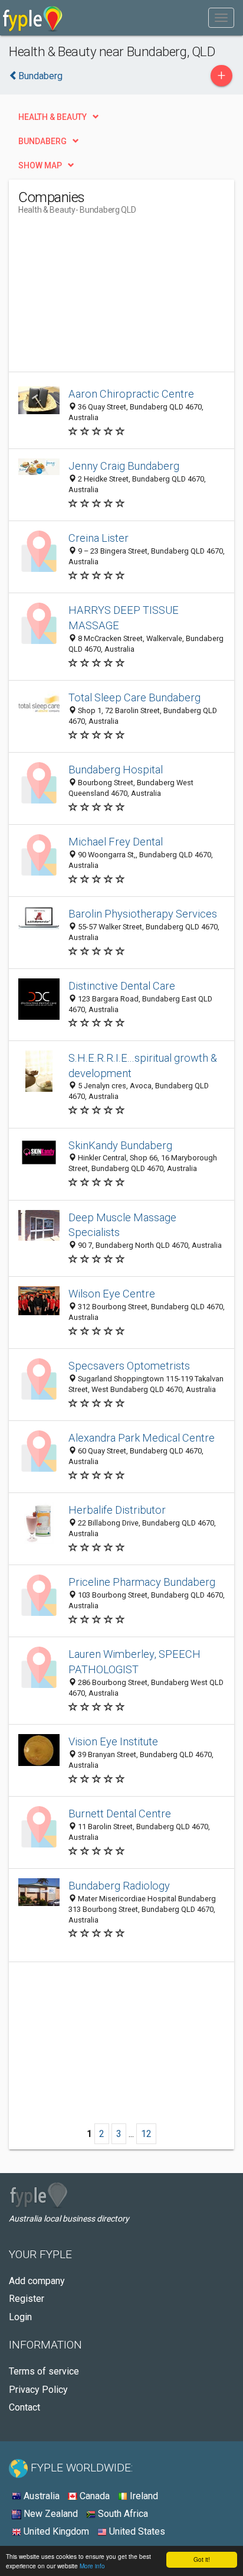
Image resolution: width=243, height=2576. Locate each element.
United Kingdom (55, 2531)
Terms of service (44, 2371)
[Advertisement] (107, 298)
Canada (93, 2496)
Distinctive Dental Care (122, 986)
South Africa (122, 2514)
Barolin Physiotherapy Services (143, 914)
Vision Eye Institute (113, 1741)
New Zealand (50, 2514)
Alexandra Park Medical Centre (142, 1438)
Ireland (143, 2496)
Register (27, 2299)
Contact (24, 2407)
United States (136, 2531)
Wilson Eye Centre (112, 1294)
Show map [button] (40, 165)
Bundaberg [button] (42, 141)
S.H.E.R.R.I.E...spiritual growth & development (143, 1066)
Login (20, 2317)
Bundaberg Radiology (119, 1886)
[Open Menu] (221, 18)
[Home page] (33, 18)
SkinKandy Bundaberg (120, 1145)
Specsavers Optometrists (129, 1366)
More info (92, 2566)
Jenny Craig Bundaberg (124, 466)
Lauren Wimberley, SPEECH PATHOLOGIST (134, 1662)
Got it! (202, 2559)
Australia (40, 2496)
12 (146, 2134)
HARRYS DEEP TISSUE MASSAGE (124, 618)
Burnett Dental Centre (120, 1814)
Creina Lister (98, 538)
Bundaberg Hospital (116, 770)
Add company (37, 2281)
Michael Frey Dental (116, 842)
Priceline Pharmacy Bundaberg (142, 1582)
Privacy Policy (38, 2390)
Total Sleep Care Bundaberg (134, 697)
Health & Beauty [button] (52, 117)
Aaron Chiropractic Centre (131, 394)
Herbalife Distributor (117, 1510)
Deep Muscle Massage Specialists (122, 1225)
